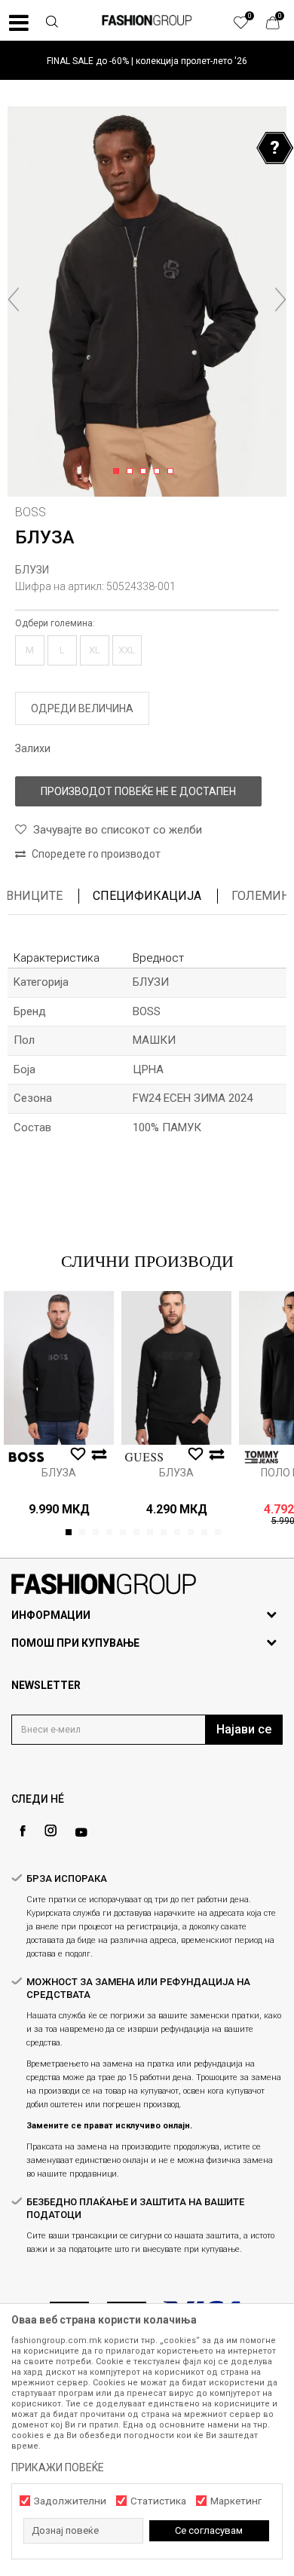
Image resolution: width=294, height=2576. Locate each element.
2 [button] (132, 472)
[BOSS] (26, 1457)
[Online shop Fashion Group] (147, 20)
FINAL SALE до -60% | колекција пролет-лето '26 (147, 61)
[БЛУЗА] (59, 1368)
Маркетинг (236, 2501)
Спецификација (147, 896)
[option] (147, 61)
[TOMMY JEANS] (262, 1457)
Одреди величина (82, 708)
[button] (52, 23)
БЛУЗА (59, 1473)
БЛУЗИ (32, 570)
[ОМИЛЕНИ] (249, 26)
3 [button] (146, 472)
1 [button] (119, 472)
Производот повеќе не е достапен (138, 791)
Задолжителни (70, 2501)
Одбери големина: (55, 623)
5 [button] (173, 472)
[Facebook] (23, 1831)
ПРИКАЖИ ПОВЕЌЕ (58, 2467)
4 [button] (159, 472)
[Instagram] (51, 1831)
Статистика (158, 2501)
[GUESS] (144, 1457)
